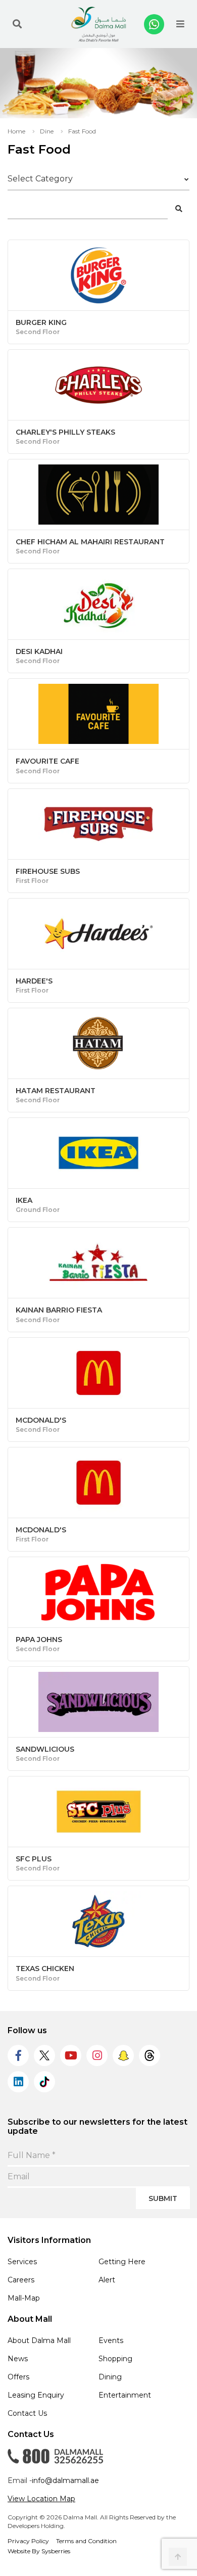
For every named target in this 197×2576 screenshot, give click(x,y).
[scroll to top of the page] (178, 2557)
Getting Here (122, 2262)
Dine (47, 131)
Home (16, 131)
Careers (21, 2280)
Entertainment (125, 2395)
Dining (110, 2377)
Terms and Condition (86, 2541)
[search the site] (17, 24)
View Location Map (41, 2499)
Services (22, 2262)
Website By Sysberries (39, 2551)
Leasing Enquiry (36, 2395)
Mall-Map (24, 2298)
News (18, 2359)
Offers (18, 2377)
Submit (163, 2198)
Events (111, 2340)
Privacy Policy (28, 2541)
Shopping (115, 2359)
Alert (107, 2280)
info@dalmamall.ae (65, 2480)
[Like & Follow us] (18, 2055)
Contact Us (27, 2413)
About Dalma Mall (39, 2340)
